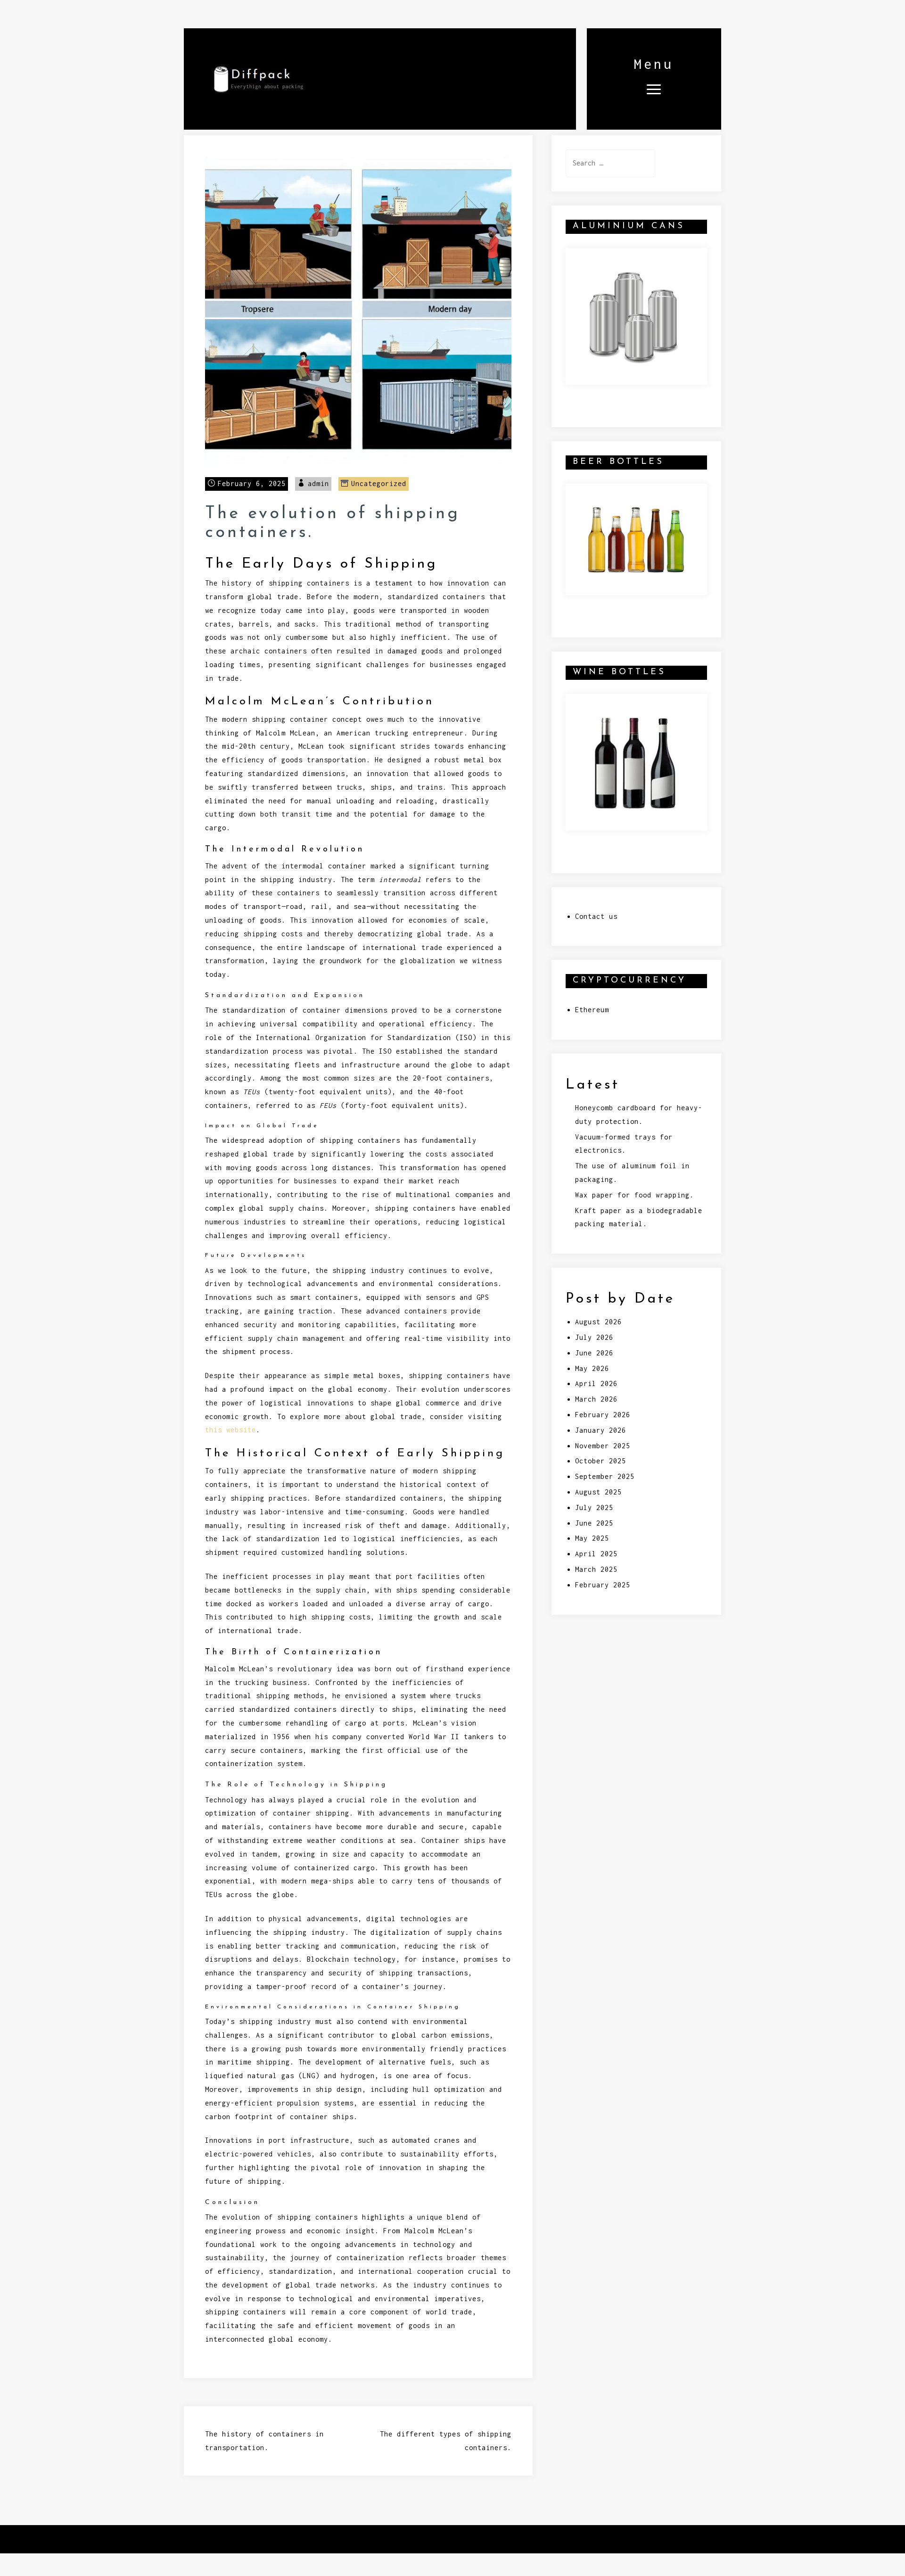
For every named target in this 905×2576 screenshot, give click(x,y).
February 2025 (603, 1585)
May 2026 (592, 1368)
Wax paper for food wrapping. (634, 1195)
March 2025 (596, 1569)
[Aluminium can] (633, 315)
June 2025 (594, 1523)
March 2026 (596, 1399)
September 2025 (605, 1476)
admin (318, 483)
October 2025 (601, 1461)
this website (230, 1430)
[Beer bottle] (636, 538)
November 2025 (603, 1446)
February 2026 (603, 1415)
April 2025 (596, 1554)
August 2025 (598, 1492)
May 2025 (592, 1538)
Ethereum (592, 1010)
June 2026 (594, 1353)
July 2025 (594, 1507)
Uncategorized (379, 483)
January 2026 (601, 1430)
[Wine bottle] (634, 761)
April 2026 (596, 1383)
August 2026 (598, 1322)
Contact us (596, 916)
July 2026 (594, 1337)
